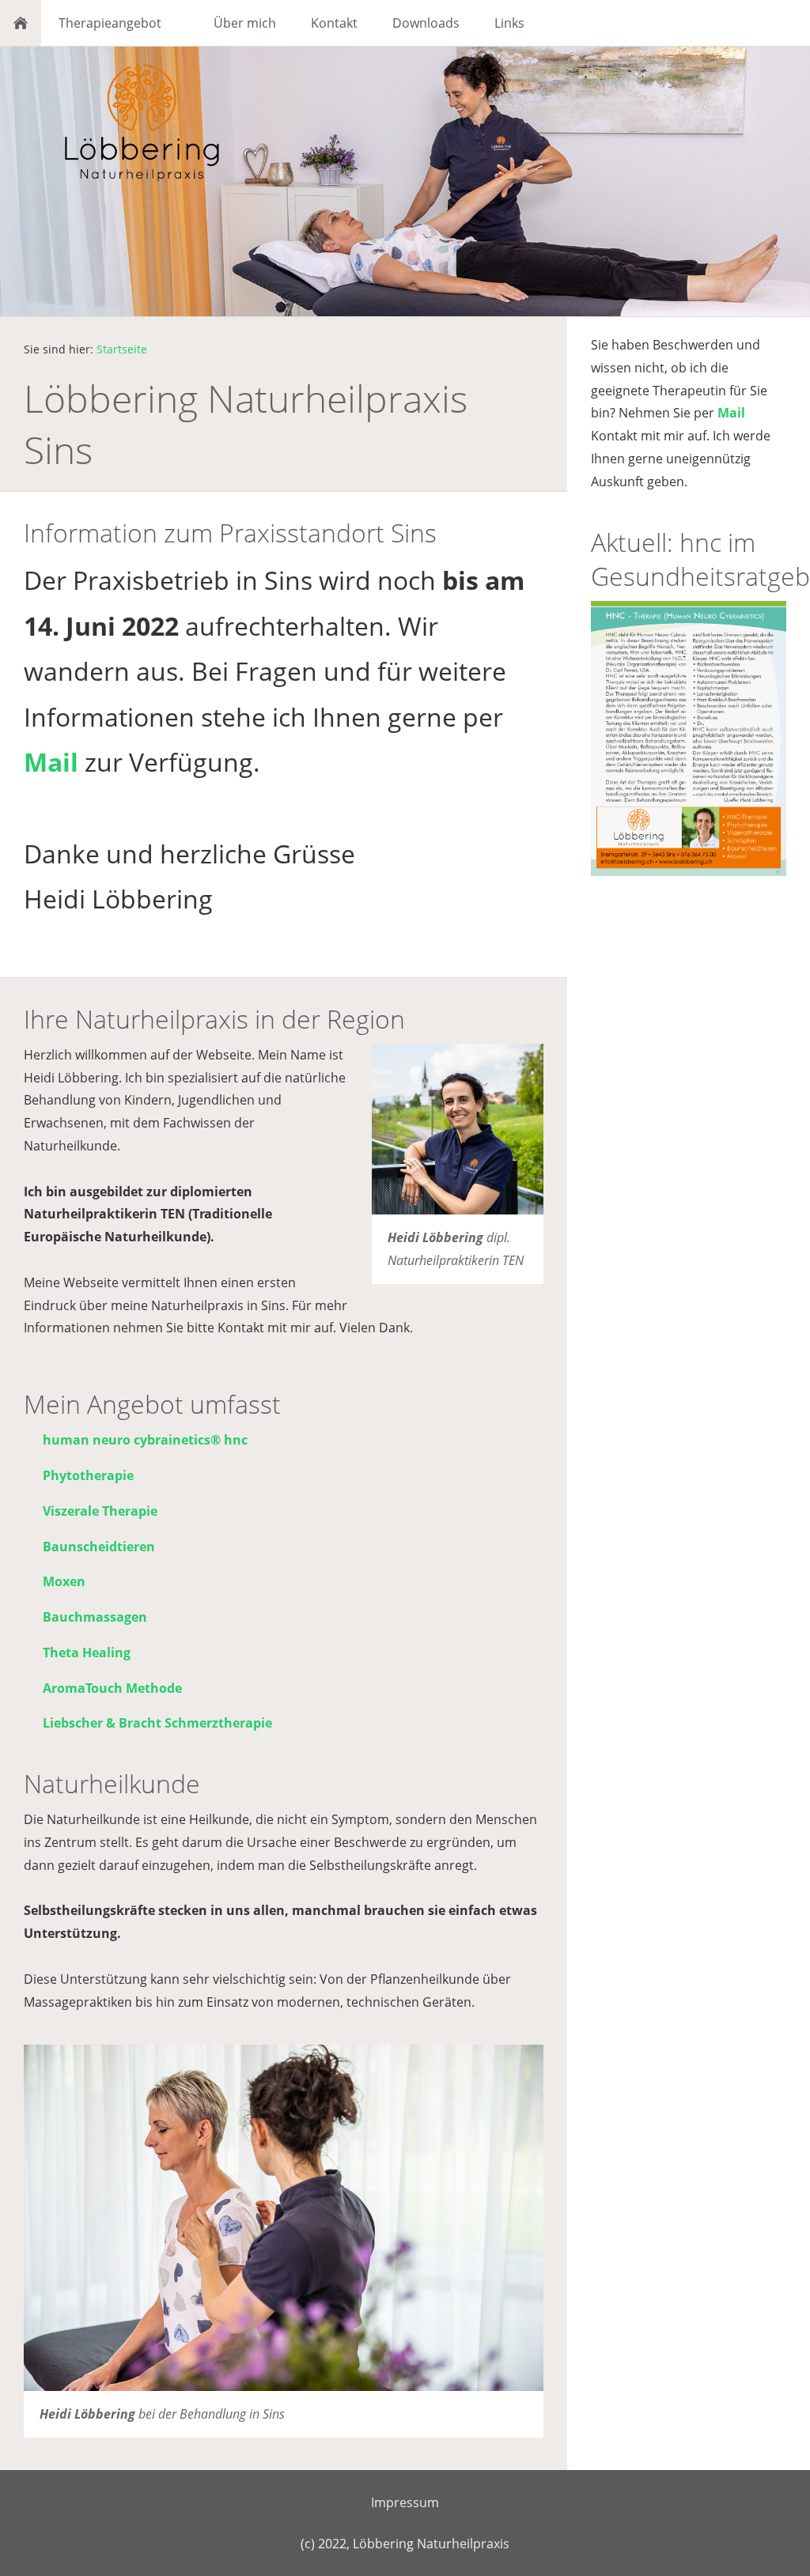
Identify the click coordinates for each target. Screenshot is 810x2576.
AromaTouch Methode (112, 1688)
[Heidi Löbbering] (458, 1129)
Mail (51, 762)
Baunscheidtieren (99, 1547)
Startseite (122, 349)
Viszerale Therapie (100, 1511)
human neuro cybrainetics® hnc (145, 1440)
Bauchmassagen (95, 1617)
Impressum (405, 2502)
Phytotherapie (88, 1475)
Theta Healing (87, 1652)
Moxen (64, 1581)
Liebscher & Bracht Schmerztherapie (157, 1723)
